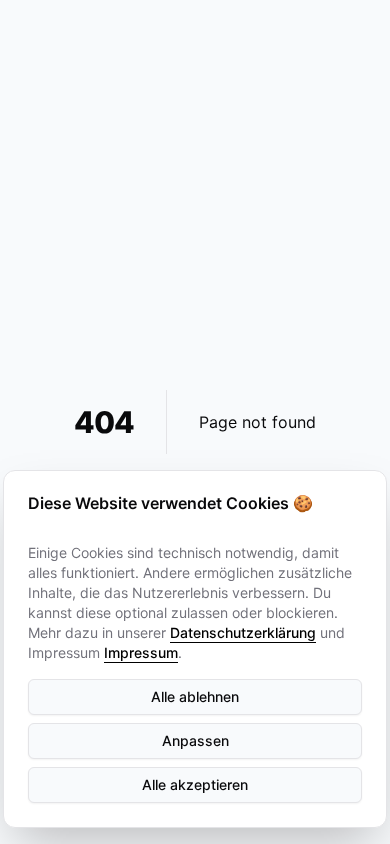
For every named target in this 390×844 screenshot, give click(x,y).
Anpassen (195, 740)
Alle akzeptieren (195, 784)
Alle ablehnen (195, 696)
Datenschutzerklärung (243, 632)
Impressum (141, 652)
